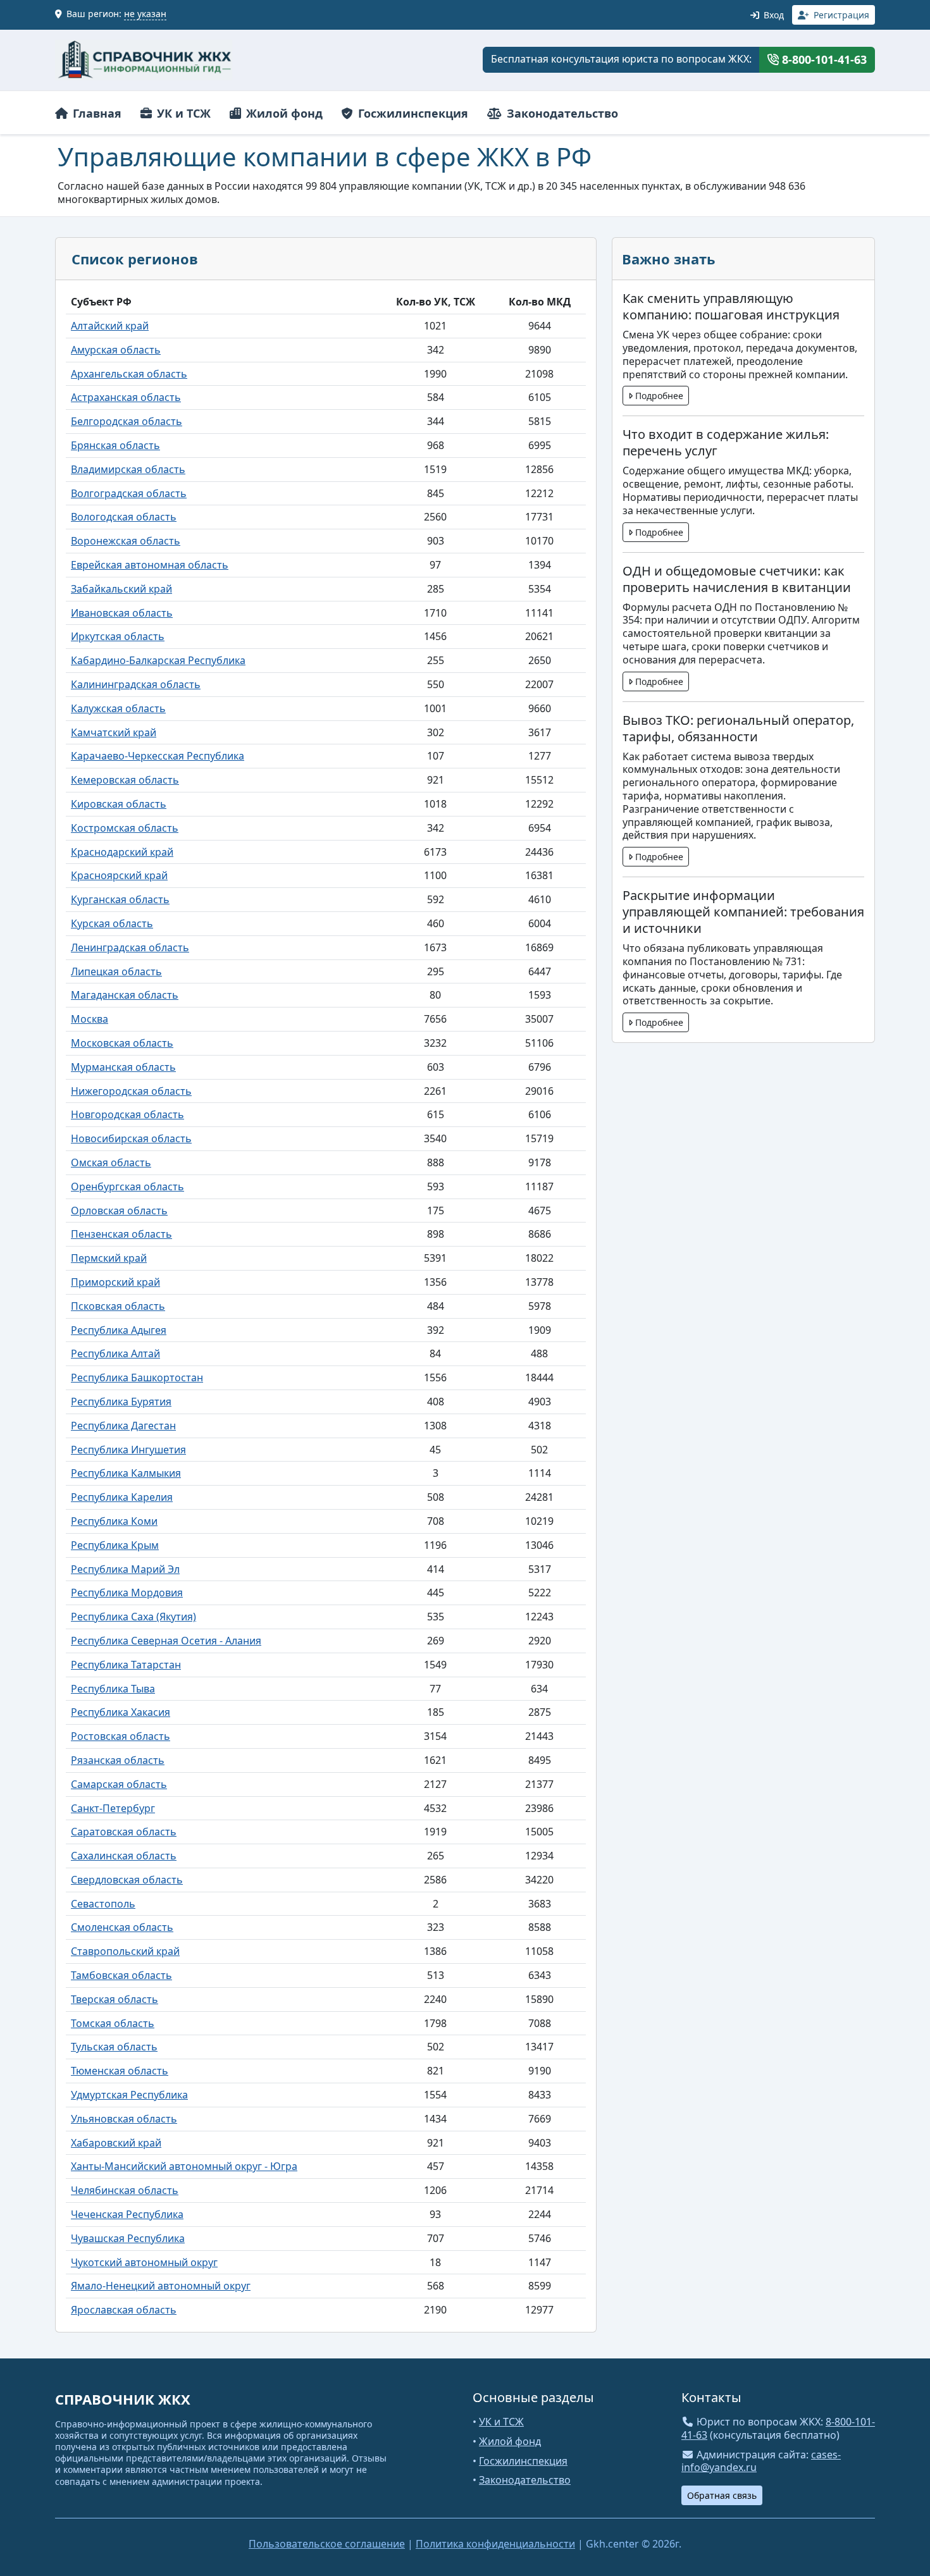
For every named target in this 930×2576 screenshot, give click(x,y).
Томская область (113, 2023)
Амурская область (116, 350)
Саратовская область (124, 1832)
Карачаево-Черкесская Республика (158, 756)
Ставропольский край (125, 1951)
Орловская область (119, 1211)
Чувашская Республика (128, 2238)
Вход (772, 15)
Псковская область (118, 1306)
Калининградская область (136, 684)
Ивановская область (122, 613)
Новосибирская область (131, 1138)
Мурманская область (123, 1067)
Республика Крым (115, 1545)
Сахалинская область (124, 1856)
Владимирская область (128, 469)
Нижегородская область (131, 1091)
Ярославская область (124, 2310)
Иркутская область (118, 636)
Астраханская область (126, 397)
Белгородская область (127, 421)
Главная (96, 113)
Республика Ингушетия (128, 1450)
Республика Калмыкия (126, 1473)
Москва (90, 1019)
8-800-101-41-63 (823, 59)
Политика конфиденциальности (495, 2544)
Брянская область (115, 445)
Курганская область (120, 899)
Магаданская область (125, 995)
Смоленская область (122, 1927)
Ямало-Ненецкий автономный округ (161, 2286)
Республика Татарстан (126, 1665)
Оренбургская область (127, 1186)
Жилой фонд (283, 113)
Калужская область (118, 708)
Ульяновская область (124, 2119)
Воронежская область (126, 541)
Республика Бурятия (121, 1402)
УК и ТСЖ (182, 113)
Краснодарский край (122, 852)
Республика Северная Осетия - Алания (166, 1641)
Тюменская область (120, 2071)
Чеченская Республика (127, 2214)
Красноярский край (119, 875)
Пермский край (109, 1258)
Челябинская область (125, 2190)
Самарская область (119, 1784)
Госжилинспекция (412, 113)
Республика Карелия (122, 1497)
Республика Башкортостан (137, 1377)
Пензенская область (121, 1234)
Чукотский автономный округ (144, 2262)
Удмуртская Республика (129, 2095)
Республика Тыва (113, 1689)
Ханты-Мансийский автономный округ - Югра (184, 2166)
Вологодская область (124, 517)
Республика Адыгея (119, 1330)
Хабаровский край (116, 2143)
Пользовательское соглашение (327, 2544)
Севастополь (103, 1904)
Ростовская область (121, 1736)
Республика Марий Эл (125, 1569)
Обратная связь (722, 2495)
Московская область (122, 1043)
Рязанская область (118, 1760)
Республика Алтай (115, 1353)
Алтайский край (110, 326)
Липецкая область (116, 971)
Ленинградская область (130, 947)
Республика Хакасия (121, 1712)
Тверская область (115, 1999)
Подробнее (658, 396)
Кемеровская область (125, 780)
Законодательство (561, 113)
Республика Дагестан (123, 1426)
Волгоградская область (129, 493)
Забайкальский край (121, 589)
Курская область (112, 923)
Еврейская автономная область (150, 565)
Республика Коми (114, 1521)
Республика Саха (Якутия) (133, 1617)
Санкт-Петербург (113, 1808)
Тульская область (114, 2047)
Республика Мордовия (127, 1593)
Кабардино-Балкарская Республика (158, 660)
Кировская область (119, 804)
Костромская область (125, 828)
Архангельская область (129, 374)
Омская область (111, 1162)
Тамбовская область (121, 1975)
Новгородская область (127, 1114)
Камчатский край (114, 732)
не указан (145, 14)
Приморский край (115, 1282)
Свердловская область (127, 1880)
